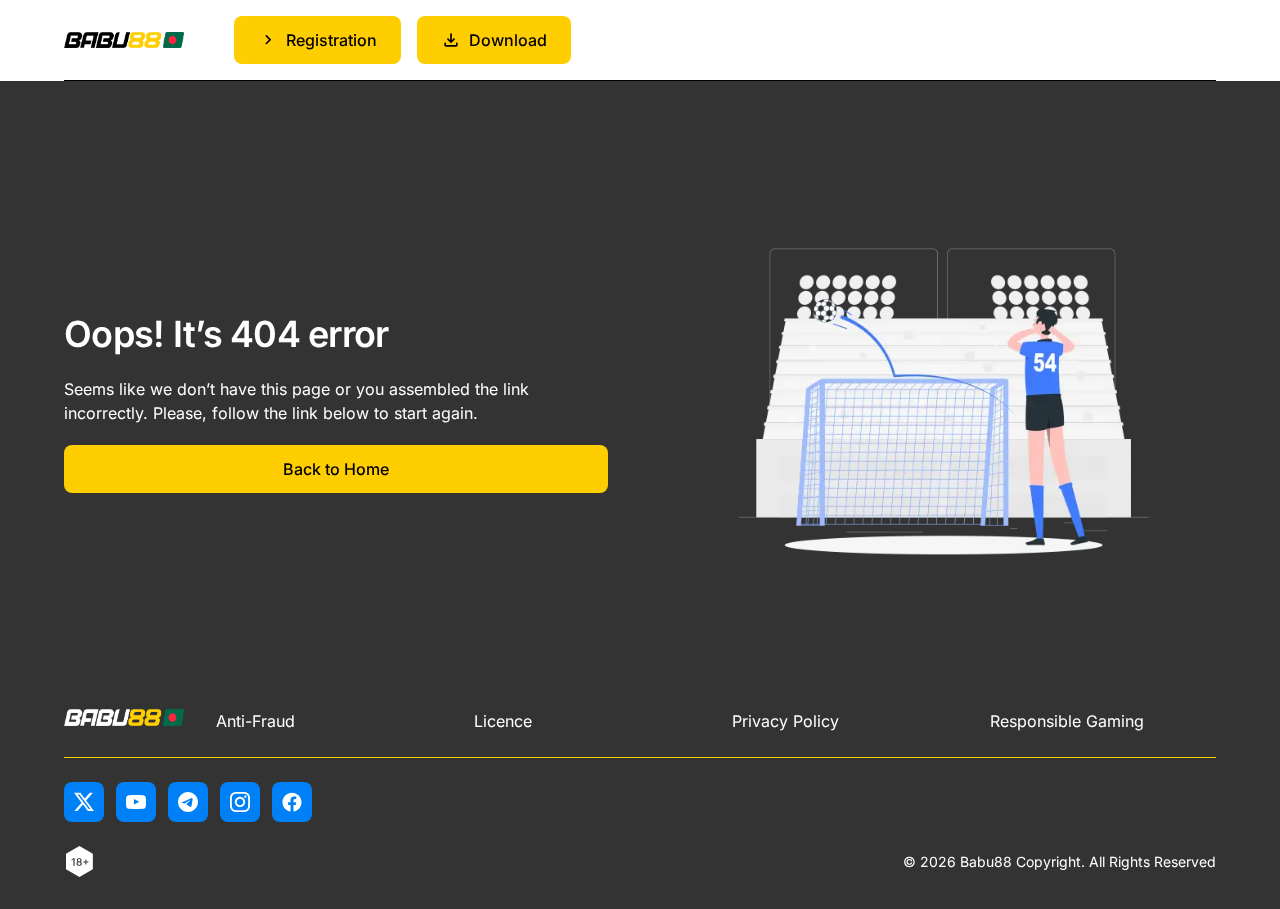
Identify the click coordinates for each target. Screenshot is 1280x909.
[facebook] (292, 802)
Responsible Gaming (1067, 721)
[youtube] (136, 802)
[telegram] (188, 802)
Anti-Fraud (255, 721)
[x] (84, 802)
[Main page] (124, 40)
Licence (503, 721)
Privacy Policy (785, 721)
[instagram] (240, 802)
